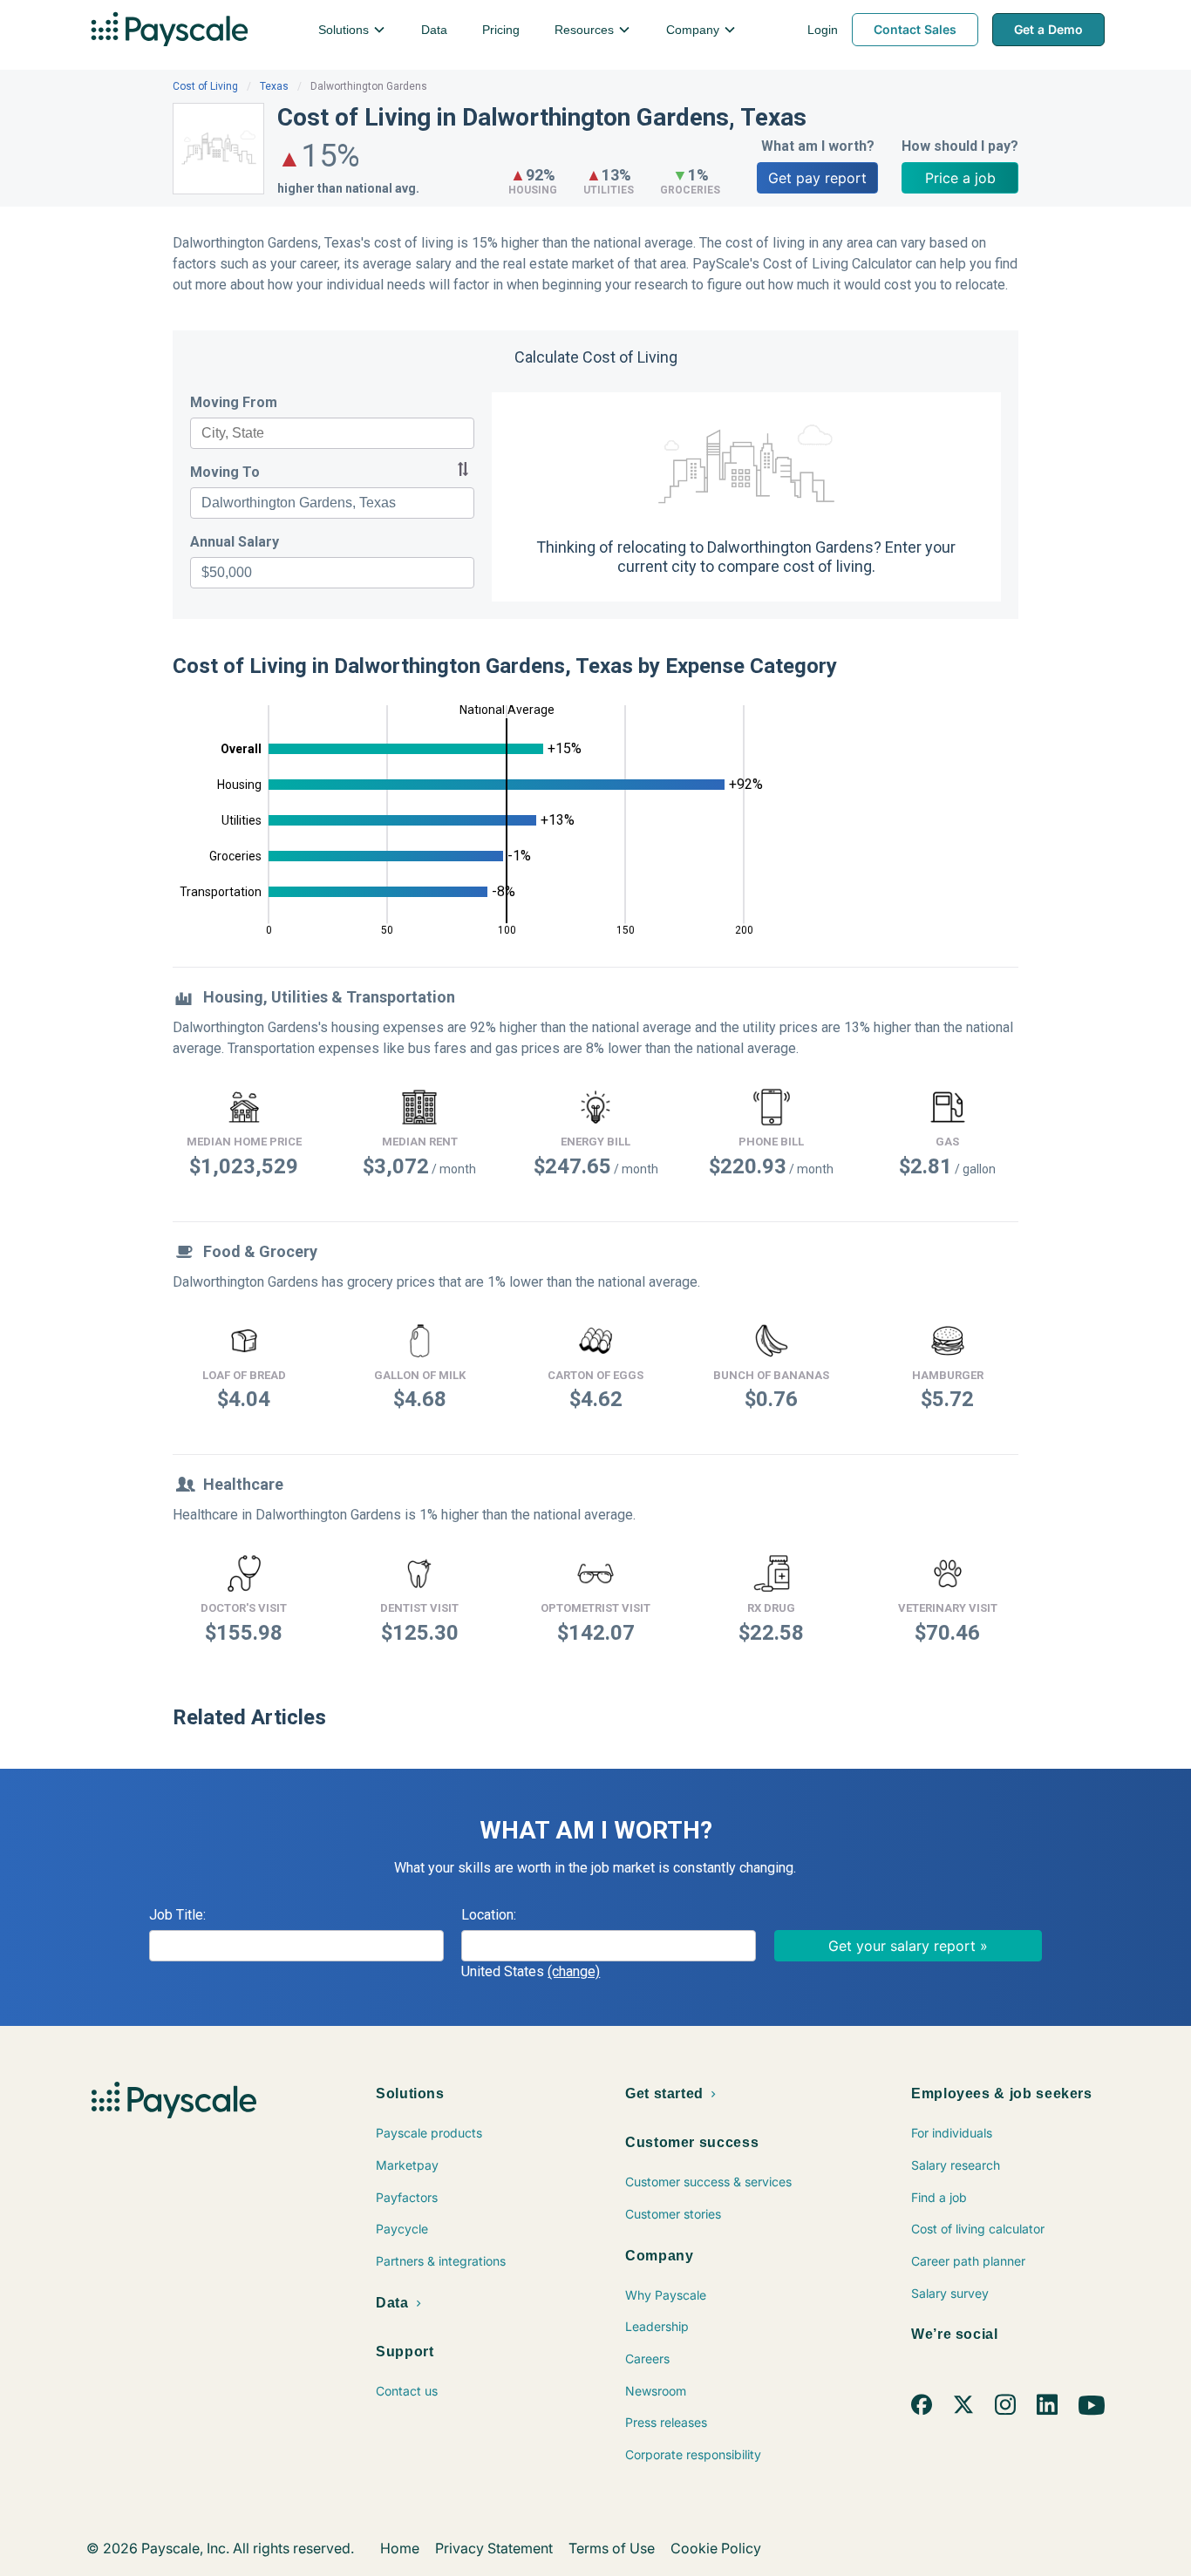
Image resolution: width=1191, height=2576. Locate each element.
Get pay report (817, 178)
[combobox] (332, 433)
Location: (489, 1915)
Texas (274, 86)
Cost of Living (205, 86)
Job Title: (177, 1915)
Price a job (960, 178)
